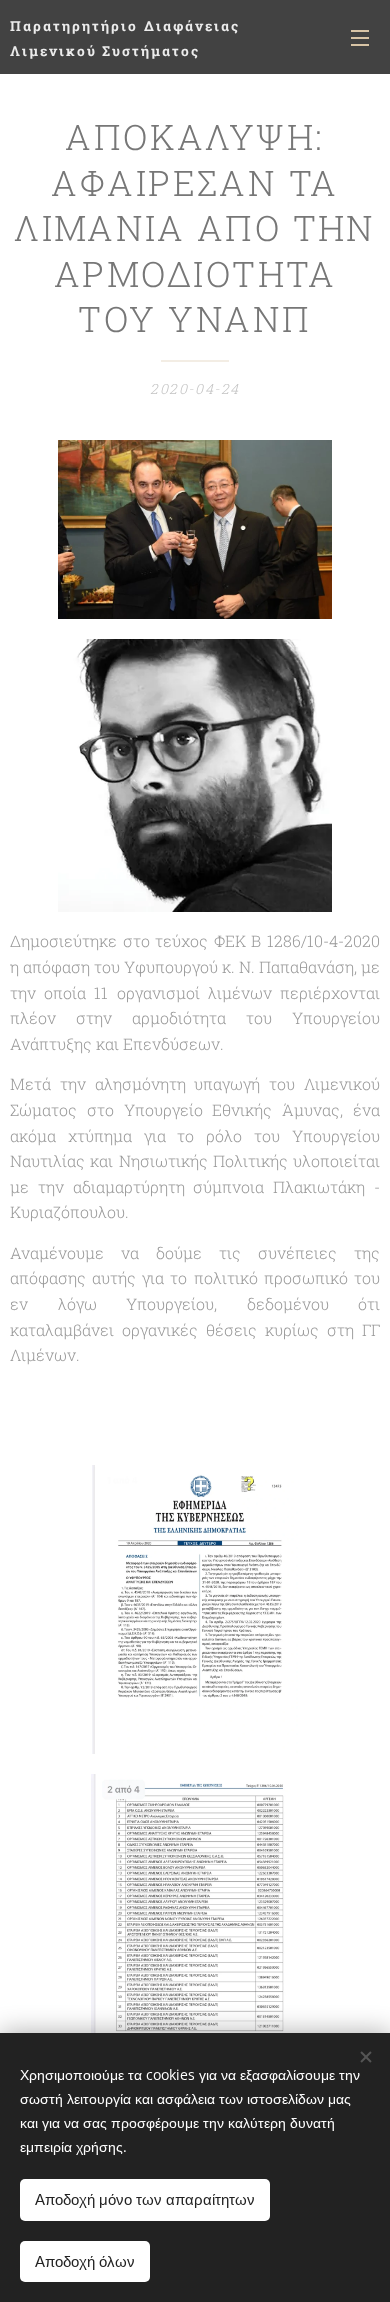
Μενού (360, 37)
